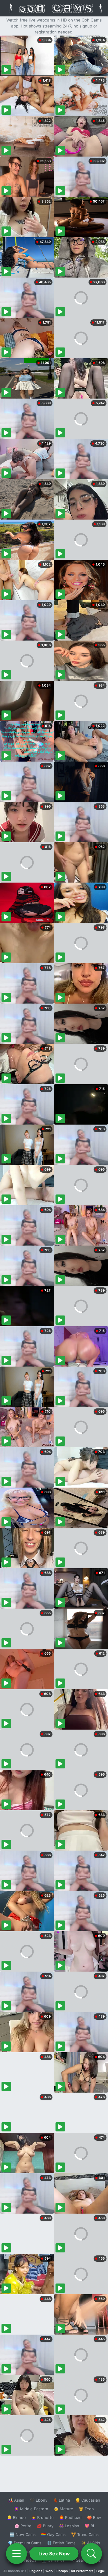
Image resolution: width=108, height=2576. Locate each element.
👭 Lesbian (69, 2526)
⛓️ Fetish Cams (61, 2543)
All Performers (82, 2571)
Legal (100, 2571)
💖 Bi (89, 2526)
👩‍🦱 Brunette (42, 2517)
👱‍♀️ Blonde (16, 2517)
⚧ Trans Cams (85, 2534)
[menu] (16, 2554)
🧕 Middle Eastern (31, 2509)
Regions (36, 2571)
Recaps (62, 2571)
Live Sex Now (54, 2554)
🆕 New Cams (23, 2534)
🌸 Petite (23, 2526)
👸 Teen (86, 2509)
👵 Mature (63, 2509)
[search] (91, 2554)
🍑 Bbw (94, 2517)
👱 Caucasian (88, 2500)
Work (49, 2571)
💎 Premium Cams (25, 2543)
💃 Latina (61, 2500)
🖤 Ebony (39, 2500)
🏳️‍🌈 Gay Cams (53, 2534)
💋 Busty (45, 2526)
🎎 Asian (16, 2500)
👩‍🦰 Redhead (70, 2517)
